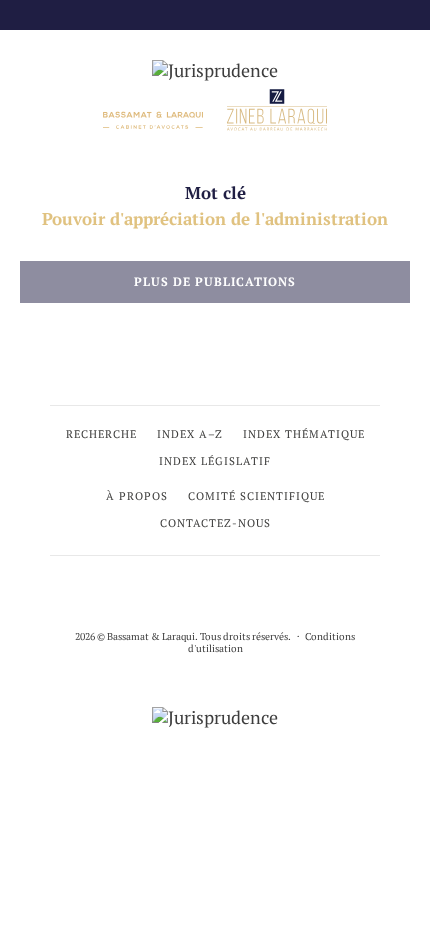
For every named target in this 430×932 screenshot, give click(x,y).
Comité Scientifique (256, 496)
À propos (137, 496)
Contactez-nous (215, 523)
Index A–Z (190, 434)
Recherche (101, 434)
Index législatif (215, 461)
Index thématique (304, 434)
